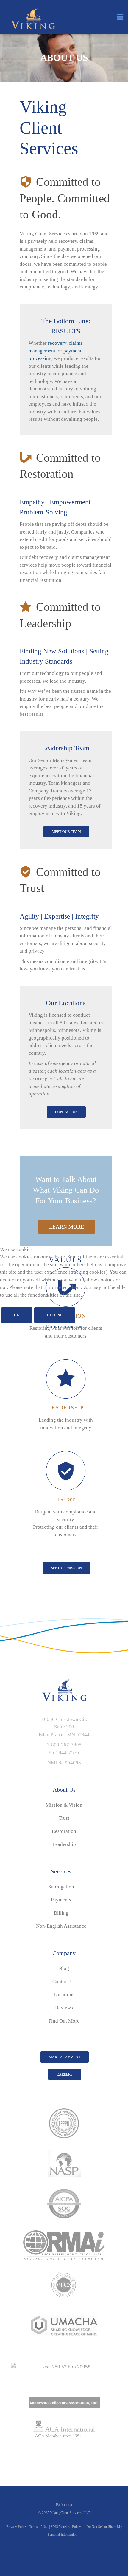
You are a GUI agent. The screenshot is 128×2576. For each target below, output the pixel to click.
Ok (17, 1315)
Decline (55, 1315)
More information (64, 1327)
